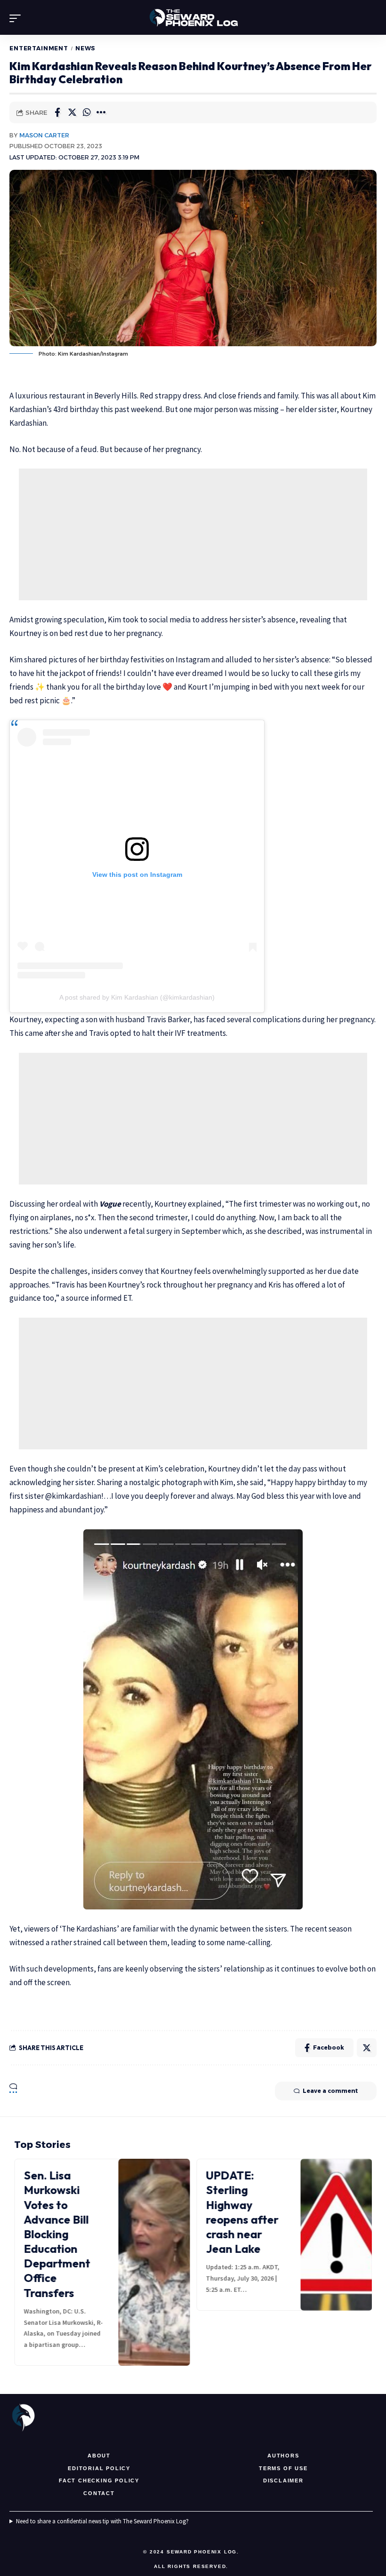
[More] (101, 112)
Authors (283, 2456)
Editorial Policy (99, 2468)
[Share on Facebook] (57, 112)
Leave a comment (330, 2091)
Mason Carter (44, 135)
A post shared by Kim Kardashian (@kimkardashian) (137, 997)
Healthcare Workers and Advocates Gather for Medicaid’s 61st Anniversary (247, 2212)
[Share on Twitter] (72, 112)
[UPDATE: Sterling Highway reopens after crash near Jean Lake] (155, 2235)
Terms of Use (283, 2468)
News (85, 48)
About (99, 2456)
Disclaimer (283, 2481)
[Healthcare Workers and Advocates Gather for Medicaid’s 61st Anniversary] (337, 2235)
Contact (99, 2493)
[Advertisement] (193, 534)
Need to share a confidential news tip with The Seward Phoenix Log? (102, 2521)
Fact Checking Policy (99, 2481)
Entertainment (39, 48)
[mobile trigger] (17, 18)
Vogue (110, 1204)
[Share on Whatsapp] (87, 112)
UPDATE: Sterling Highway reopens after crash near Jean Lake (61, 2212)
